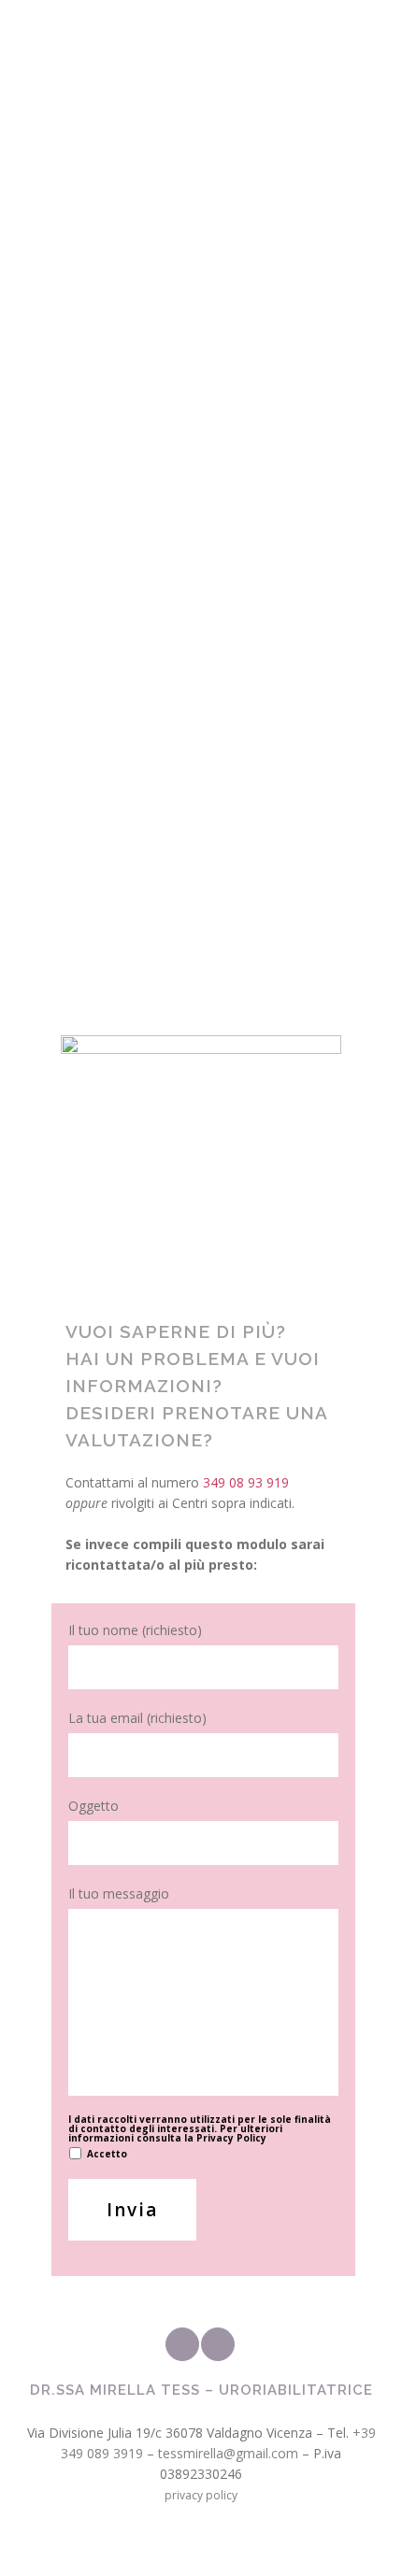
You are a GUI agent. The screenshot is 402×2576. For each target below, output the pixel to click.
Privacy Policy (231, 2138)
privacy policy (201, 2495)
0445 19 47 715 (104, 500)
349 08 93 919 (104, 648)
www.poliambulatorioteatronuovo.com (177, 846)
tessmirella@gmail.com (228, 2453)
